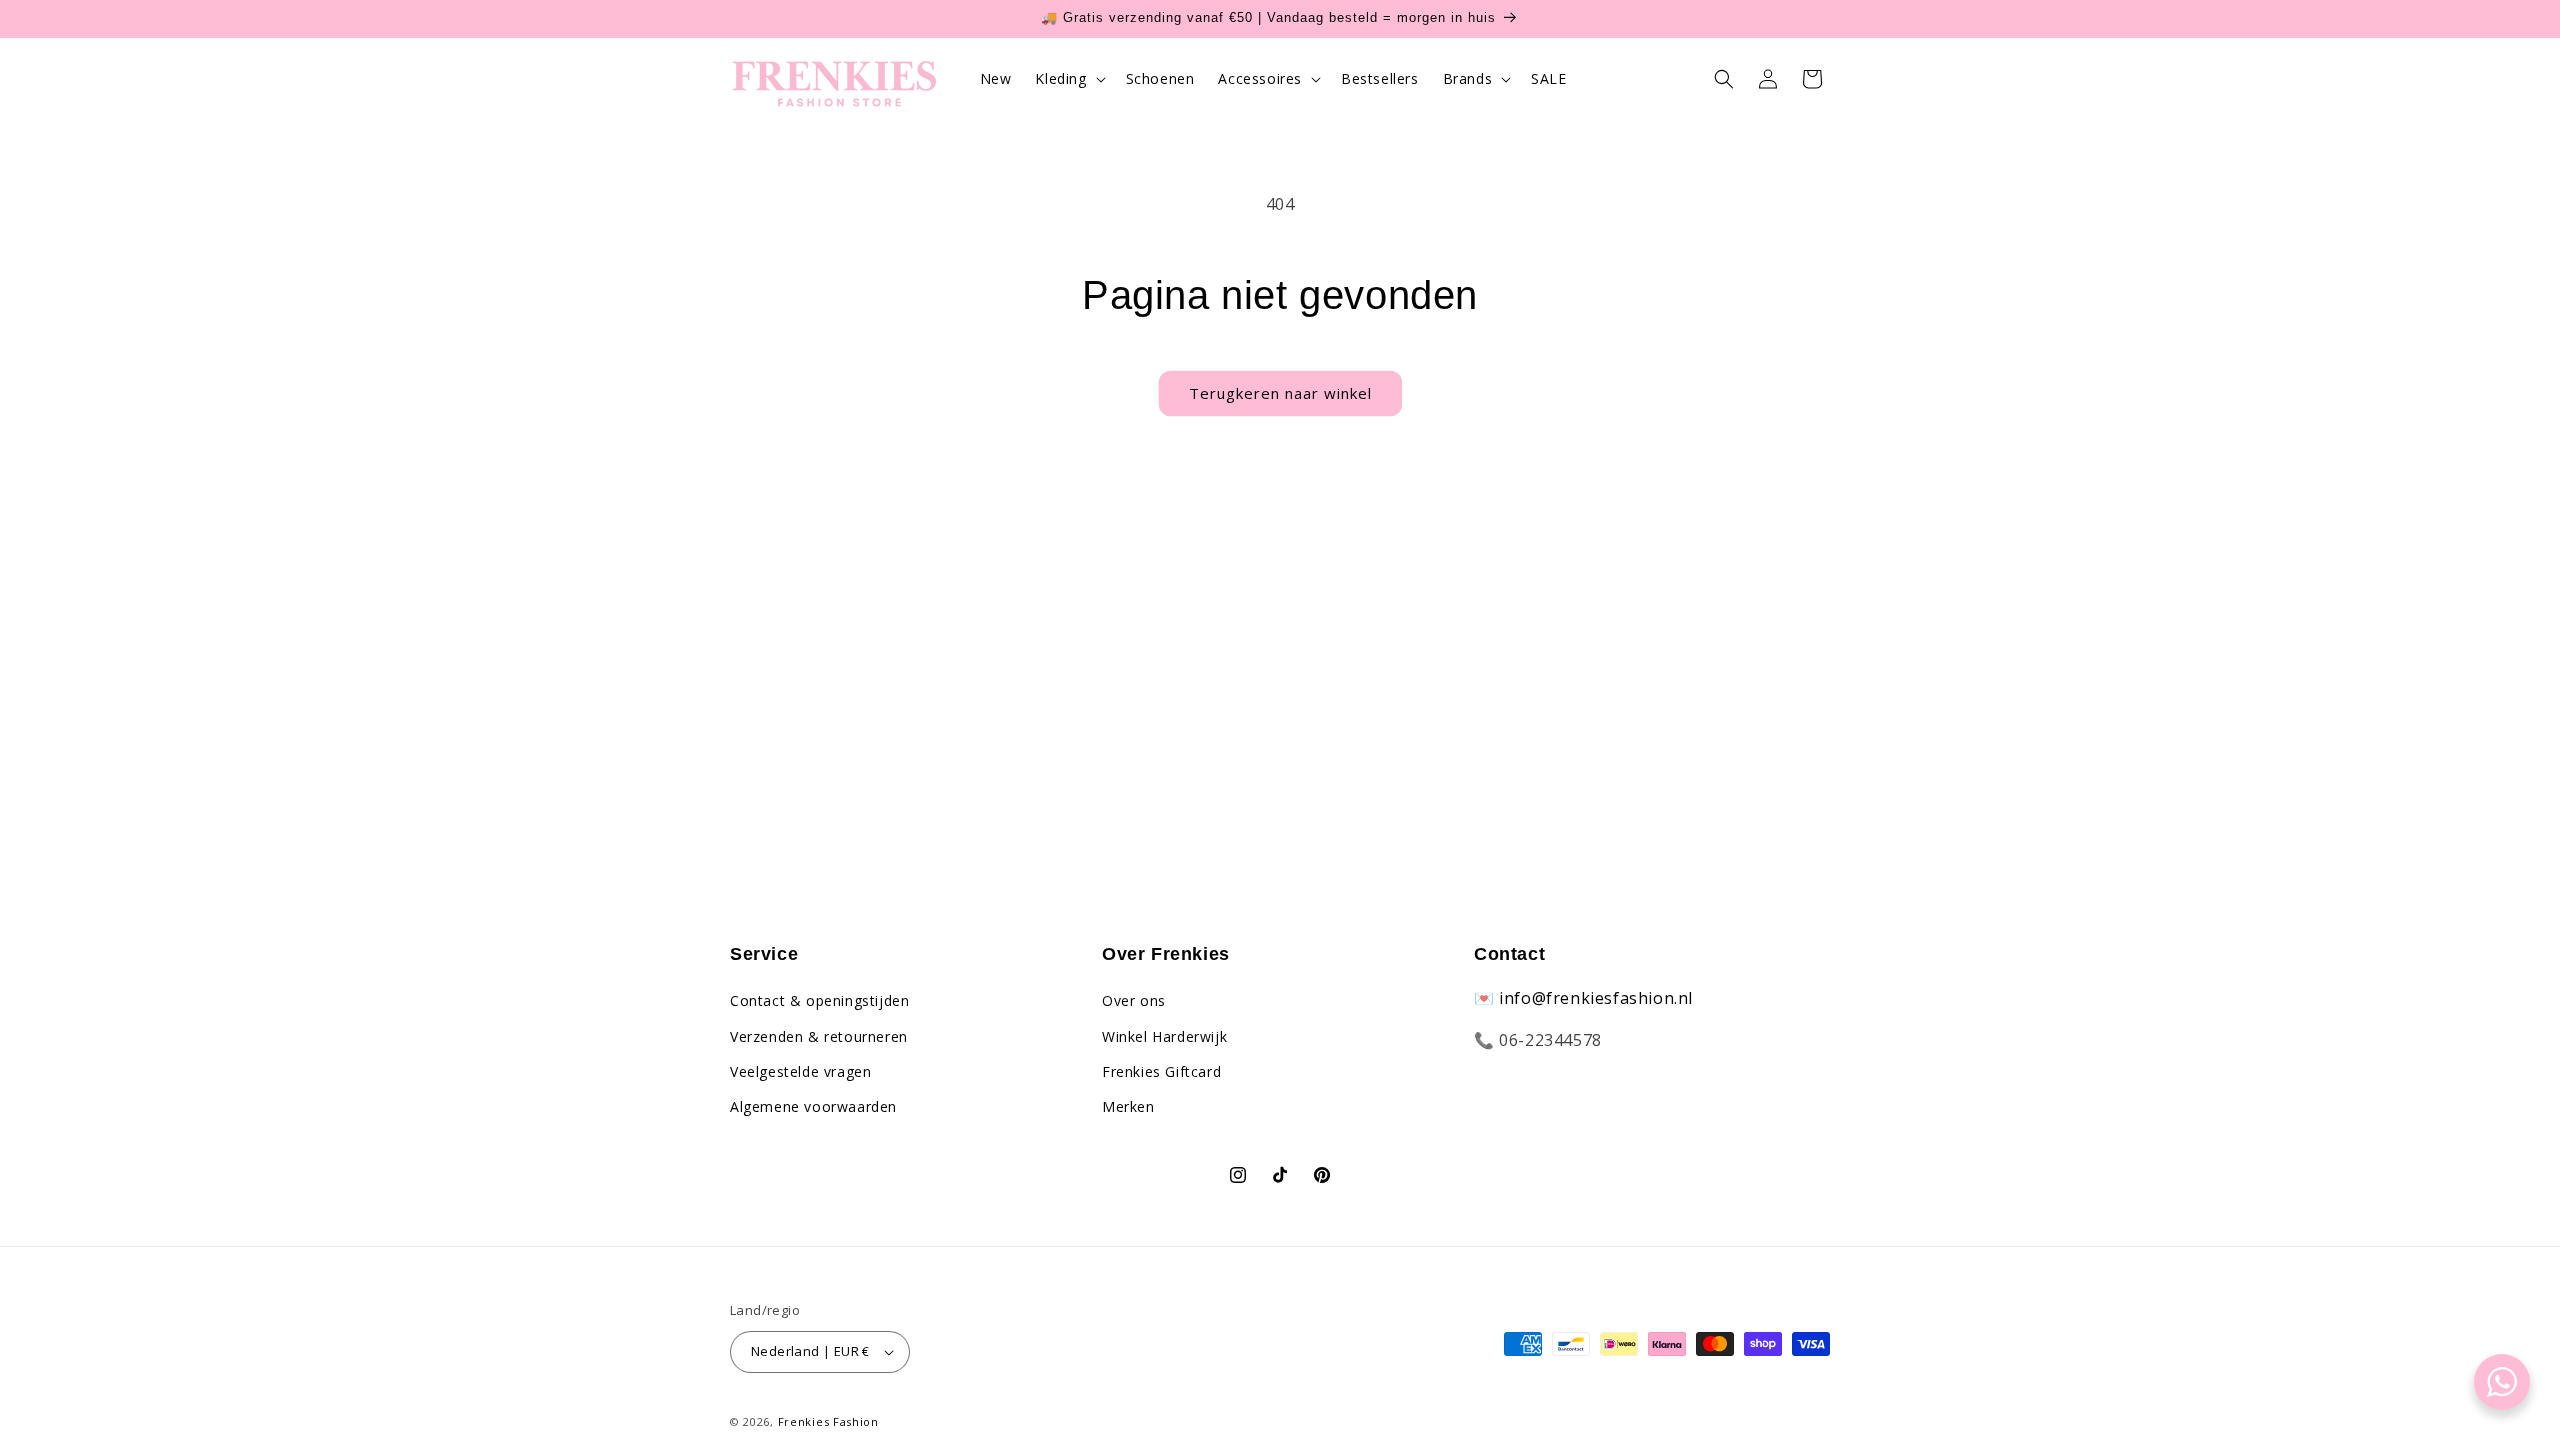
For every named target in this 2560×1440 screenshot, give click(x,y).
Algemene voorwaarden (813, 1106)
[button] (1068, 79)
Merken (1128, 1106)
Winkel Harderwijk (1164, 1036)
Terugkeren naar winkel (1280, 393)
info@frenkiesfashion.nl (1596, 998)
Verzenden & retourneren (819, 1036)
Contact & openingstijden (819, 1000)
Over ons (1134, 1000)
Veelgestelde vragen (800, 1071)
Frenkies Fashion (828, 1421)
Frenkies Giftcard (1161, 1071)
